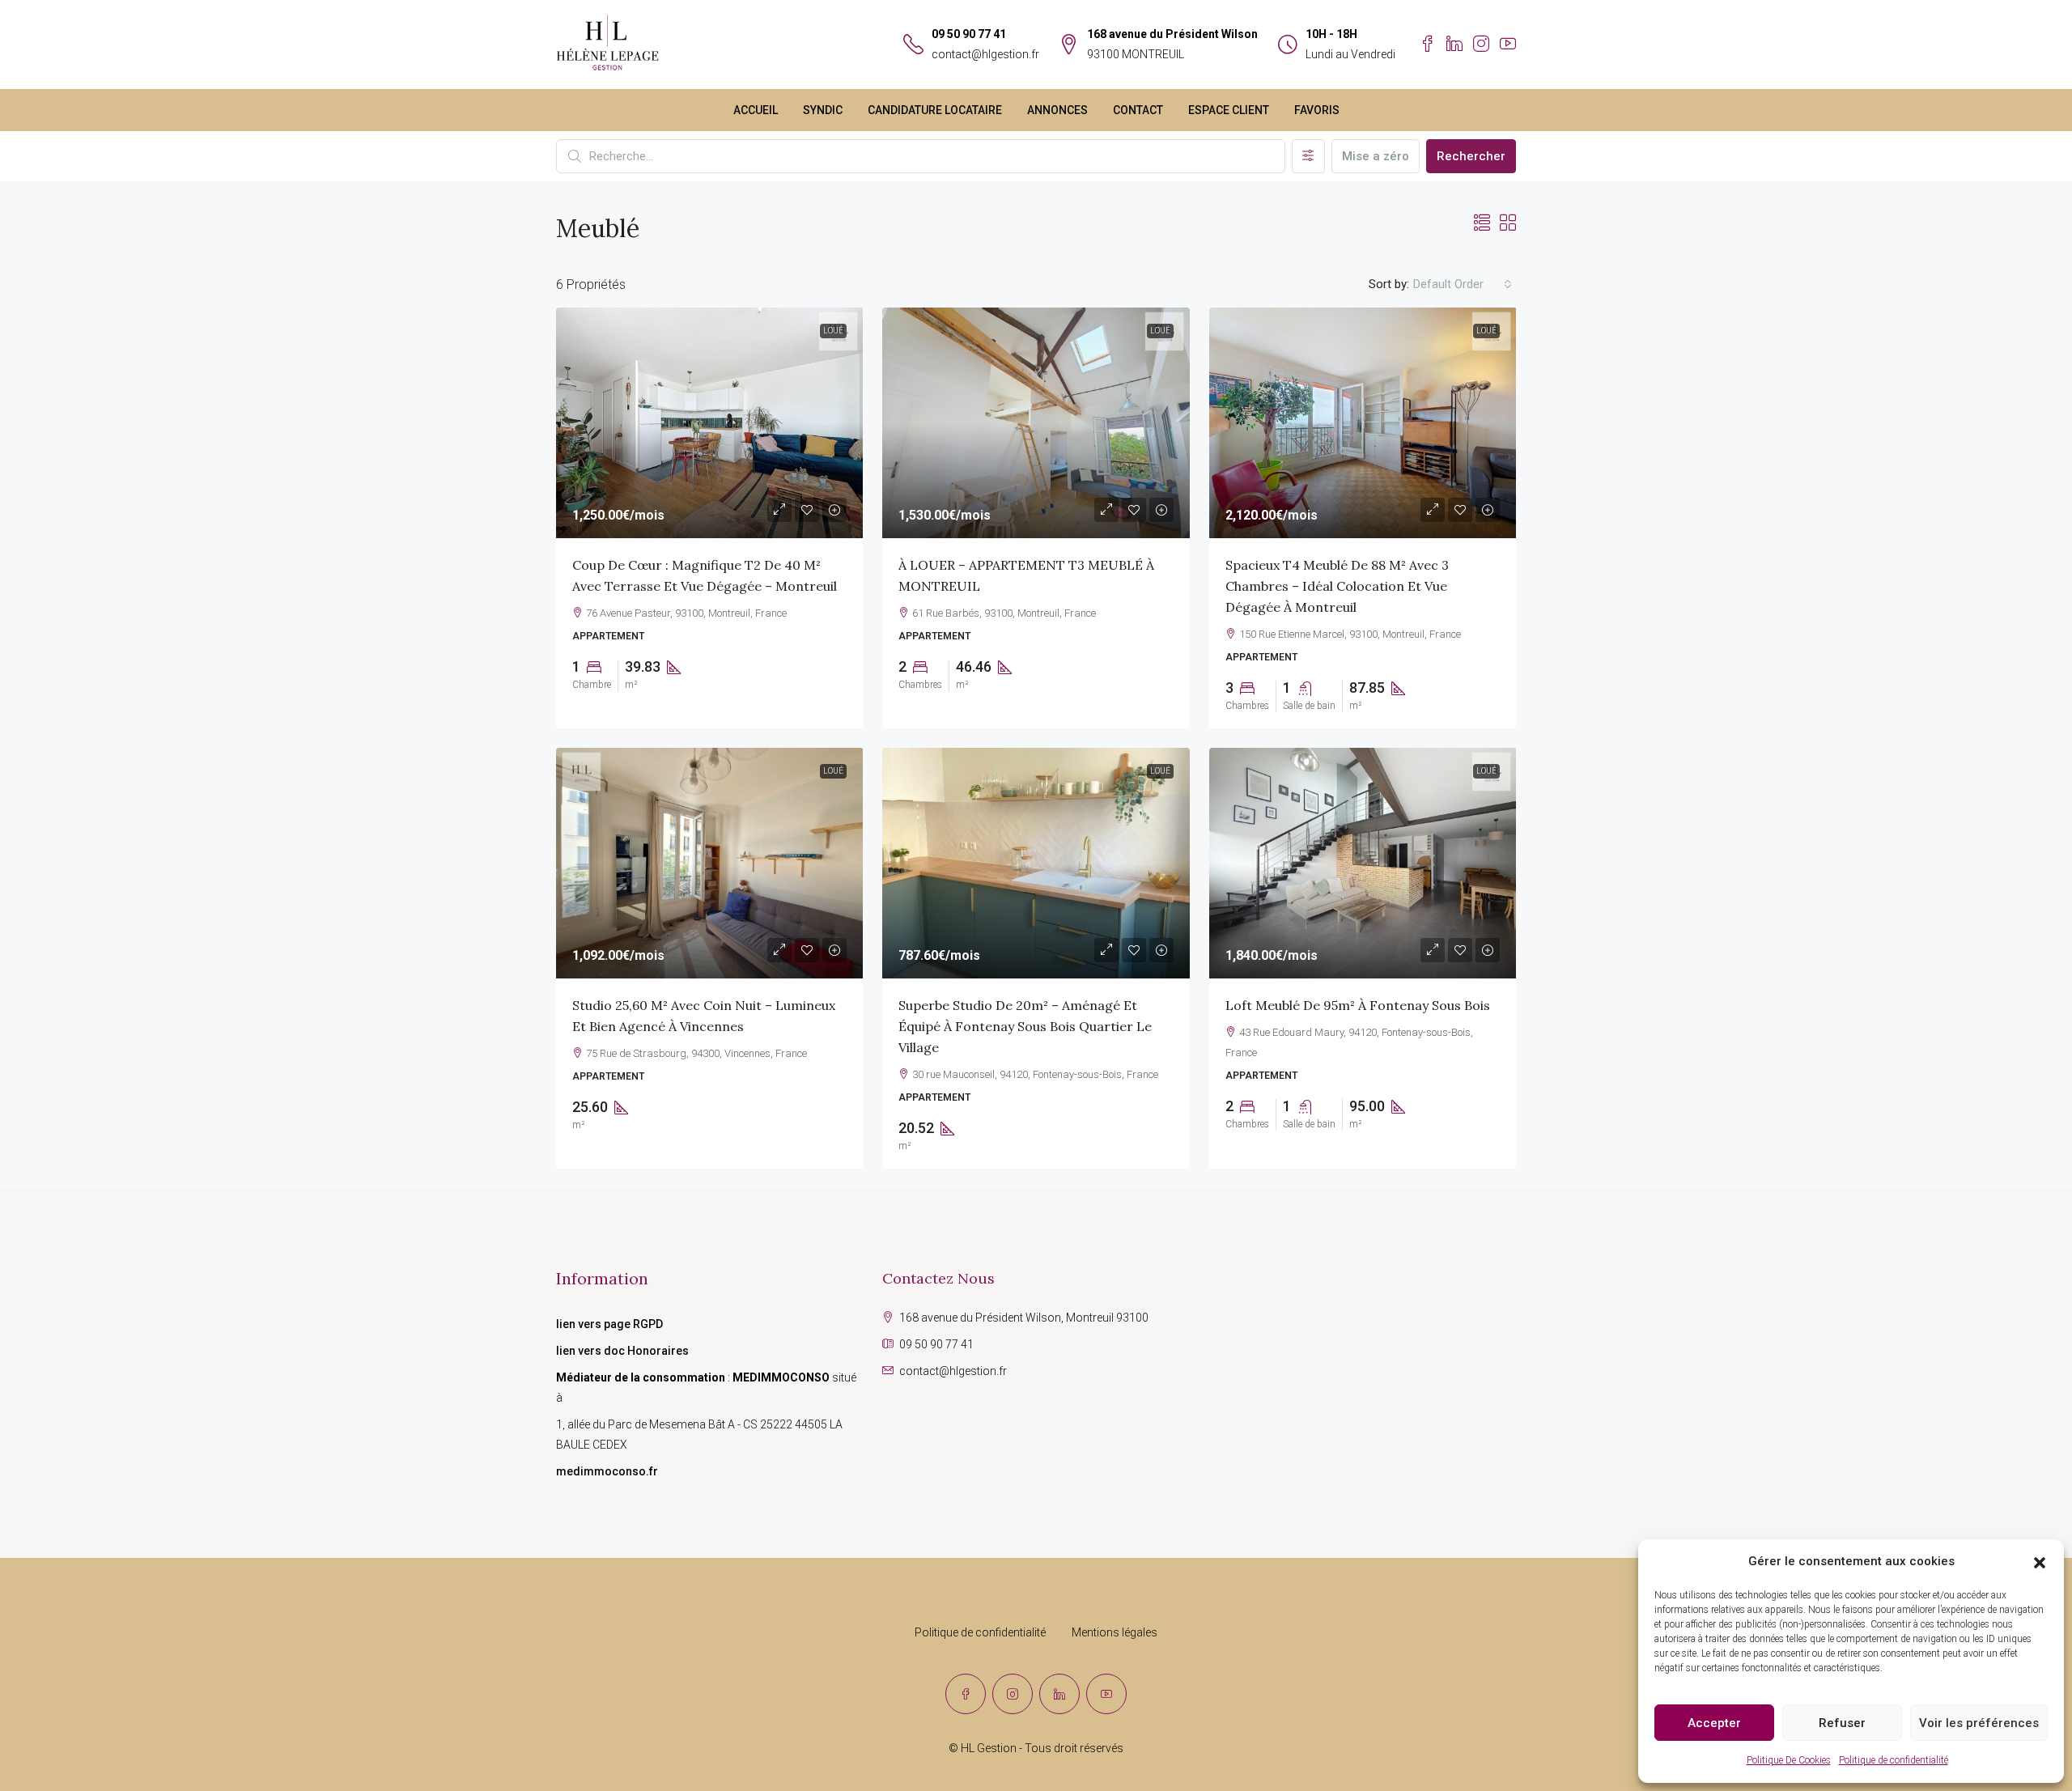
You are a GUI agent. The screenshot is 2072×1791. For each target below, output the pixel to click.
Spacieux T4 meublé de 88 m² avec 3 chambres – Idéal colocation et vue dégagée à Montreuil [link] (1337, 586)
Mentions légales (1115, 1632)
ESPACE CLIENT (1229, 110)
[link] (710, 423)
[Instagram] (1013, 1694)
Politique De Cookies (1789, 1760)
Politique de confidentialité (1894, 1760)
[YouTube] (1106, 1694)
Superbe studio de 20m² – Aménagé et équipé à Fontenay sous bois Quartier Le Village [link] (1025, 1026)
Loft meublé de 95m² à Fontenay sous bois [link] (1358, 1005)
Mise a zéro (1376, 156)
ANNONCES (1057, 110)
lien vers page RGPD (609, 1324)
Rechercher (1471, 156)
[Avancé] (1308, 156)
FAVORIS (1317, 110)
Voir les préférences (1979, 1723)
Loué (833, 331)
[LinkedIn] (1059, 1694)
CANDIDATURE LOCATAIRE (935, 110)
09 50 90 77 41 (969, 34)
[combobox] (1463, 284)
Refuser (1842, 1723)
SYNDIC (823, 110)
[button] (2040, 1562)
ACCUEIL (756, 110)
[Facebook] (966, 1694)
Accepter (1714, 1723)
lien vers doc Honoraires (622, 1351)
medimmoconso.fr (607, 1471)
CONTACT (1138, 110)
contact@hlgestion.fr (985, 54)
